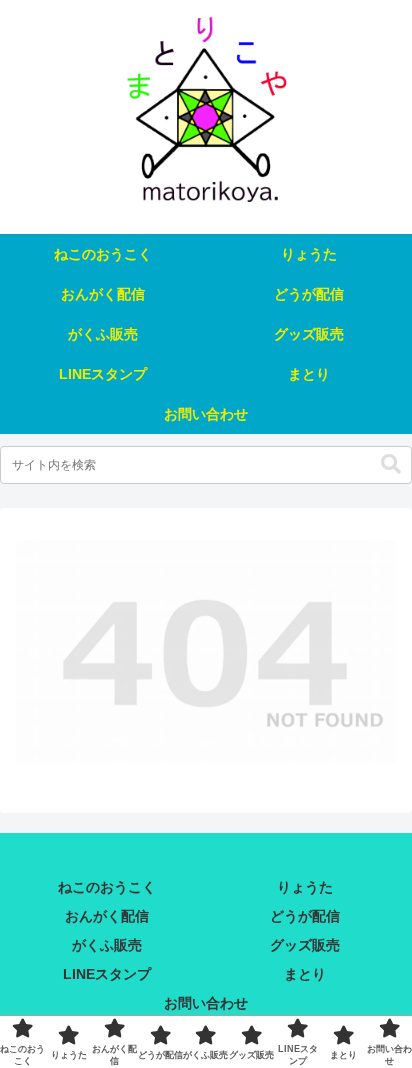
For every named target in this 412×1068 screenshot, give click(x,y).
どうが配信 (305, 916)
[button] (391, 464)
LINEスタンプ (107, 974)
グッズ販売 (305, 945)
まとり (305, 974)
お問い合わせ (206, 1003)
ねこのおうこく (107, 887)
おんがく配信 (107, 916)
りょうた (305, 887)
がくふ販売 (107, 945)
